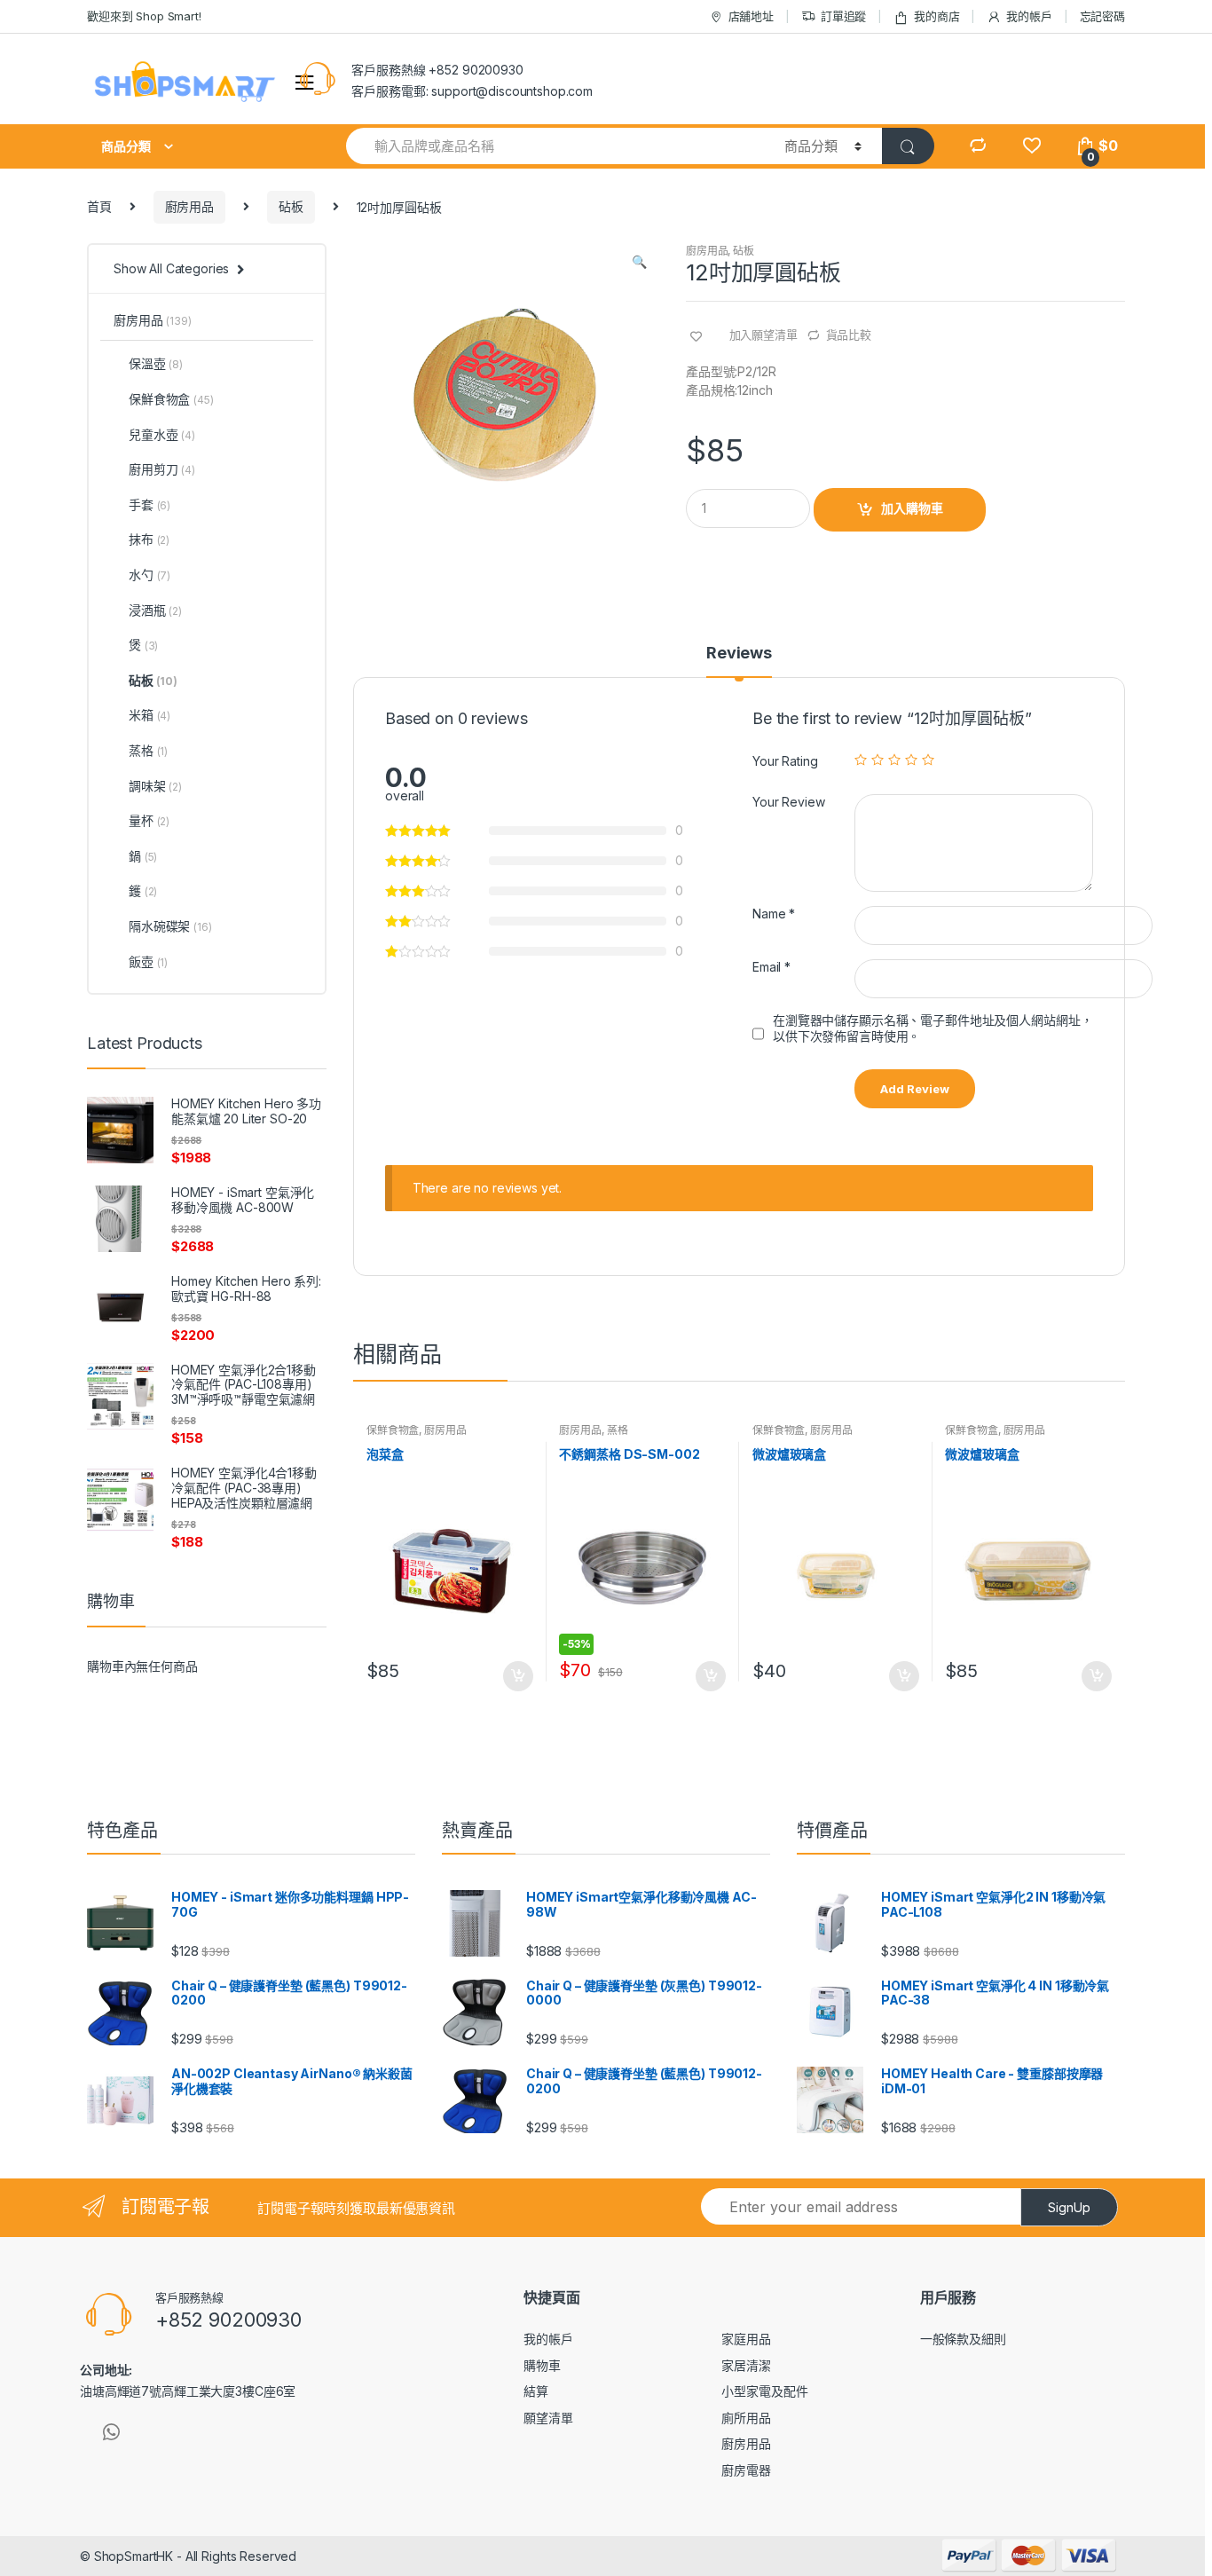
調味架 (155, 786)
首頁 (99, 206)
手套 (150, 504)
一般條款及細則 (963, 2339)
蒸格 (618, 1430)
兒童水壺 (162, 434)
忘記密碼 (1102, 16)
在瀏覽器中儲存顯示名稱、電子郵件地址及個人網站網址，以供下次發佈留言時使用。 (933, 1028)
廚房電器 (746, 2470)
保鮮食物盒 (393, 1430)
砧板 (291, 206)
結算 (536, 2391)
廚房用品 (189, 206)
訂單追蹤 (843, 16)
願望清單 (548, 2418)
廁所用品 (746, 2418)
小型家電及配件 (764, 2391)
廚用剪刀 (162, 469)
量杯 (149, 820)
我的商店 (937, 16)
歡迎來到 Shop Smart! (144, 16)
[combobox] (555, 146)
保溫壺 (156, 363)
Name (774, 914)
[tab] (739, 661)
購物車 (542, 2365)
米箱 (150, 715)
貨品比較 (849, 335)
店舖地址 (751, 16)
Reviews (739, 654)
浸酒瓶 (155, 610)
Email (771, 967)
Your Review (788, 802)
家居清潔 (746, 2365)
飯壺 (148, 961)
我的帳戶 (1029, 16)
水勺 (150, 575)
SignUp (1069, 2207)
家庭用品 (746, 2339)
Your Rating (785, 761)
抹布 (149, 539)
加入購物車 (912, 508)
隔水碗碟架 (170, 926)
